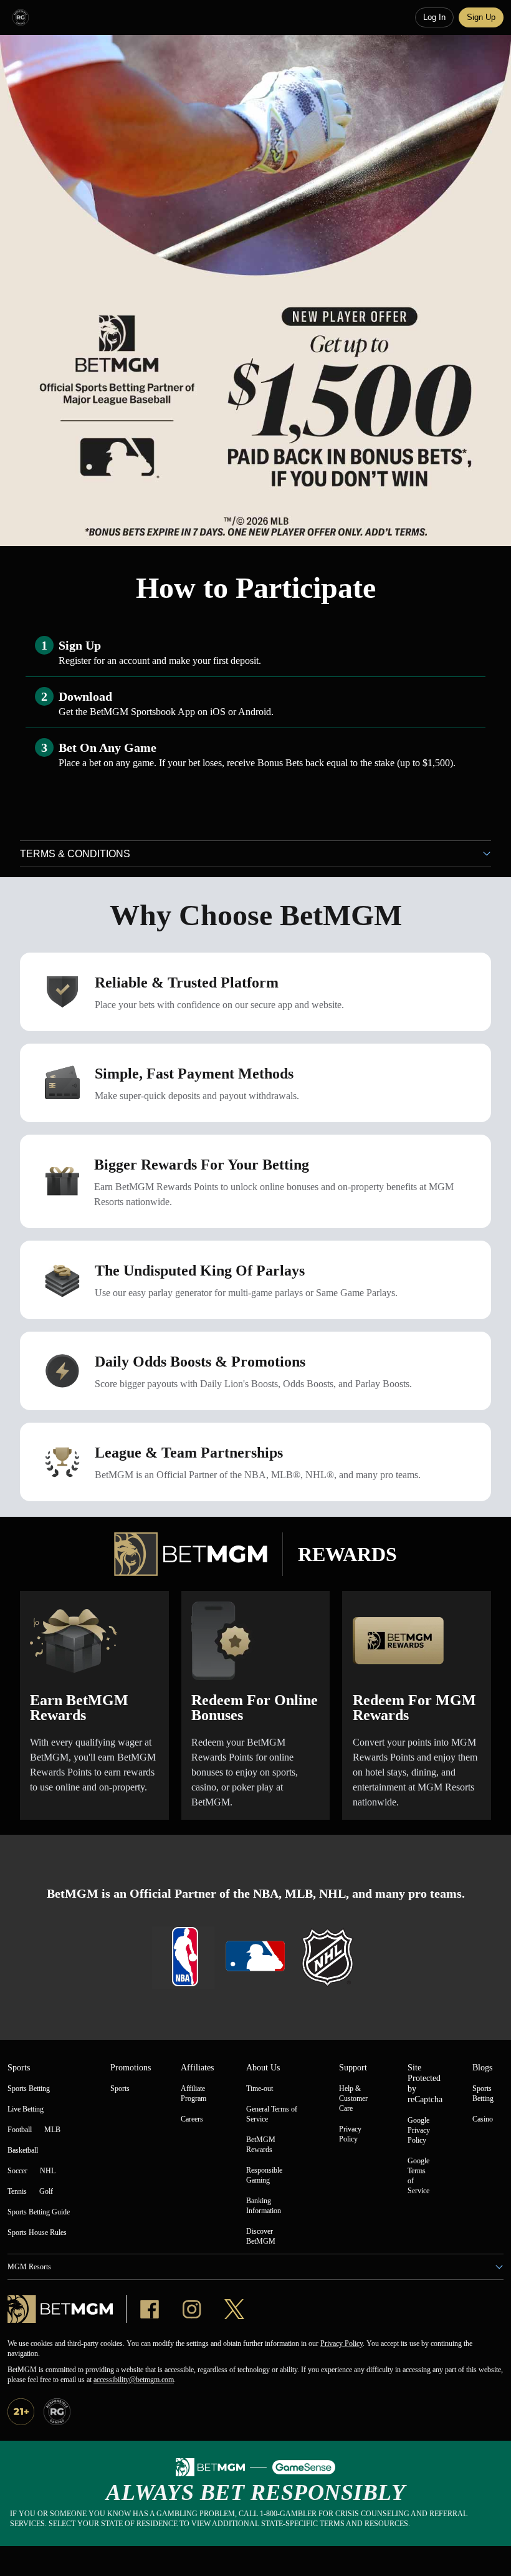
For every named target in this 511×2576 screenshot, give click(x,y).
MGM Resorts (29, 2267)
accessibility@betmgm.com (134, 2380)
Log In (434, 17)
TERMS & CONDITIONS (75, 854)
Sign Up (481, 17)
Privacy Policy (341, 2343)
